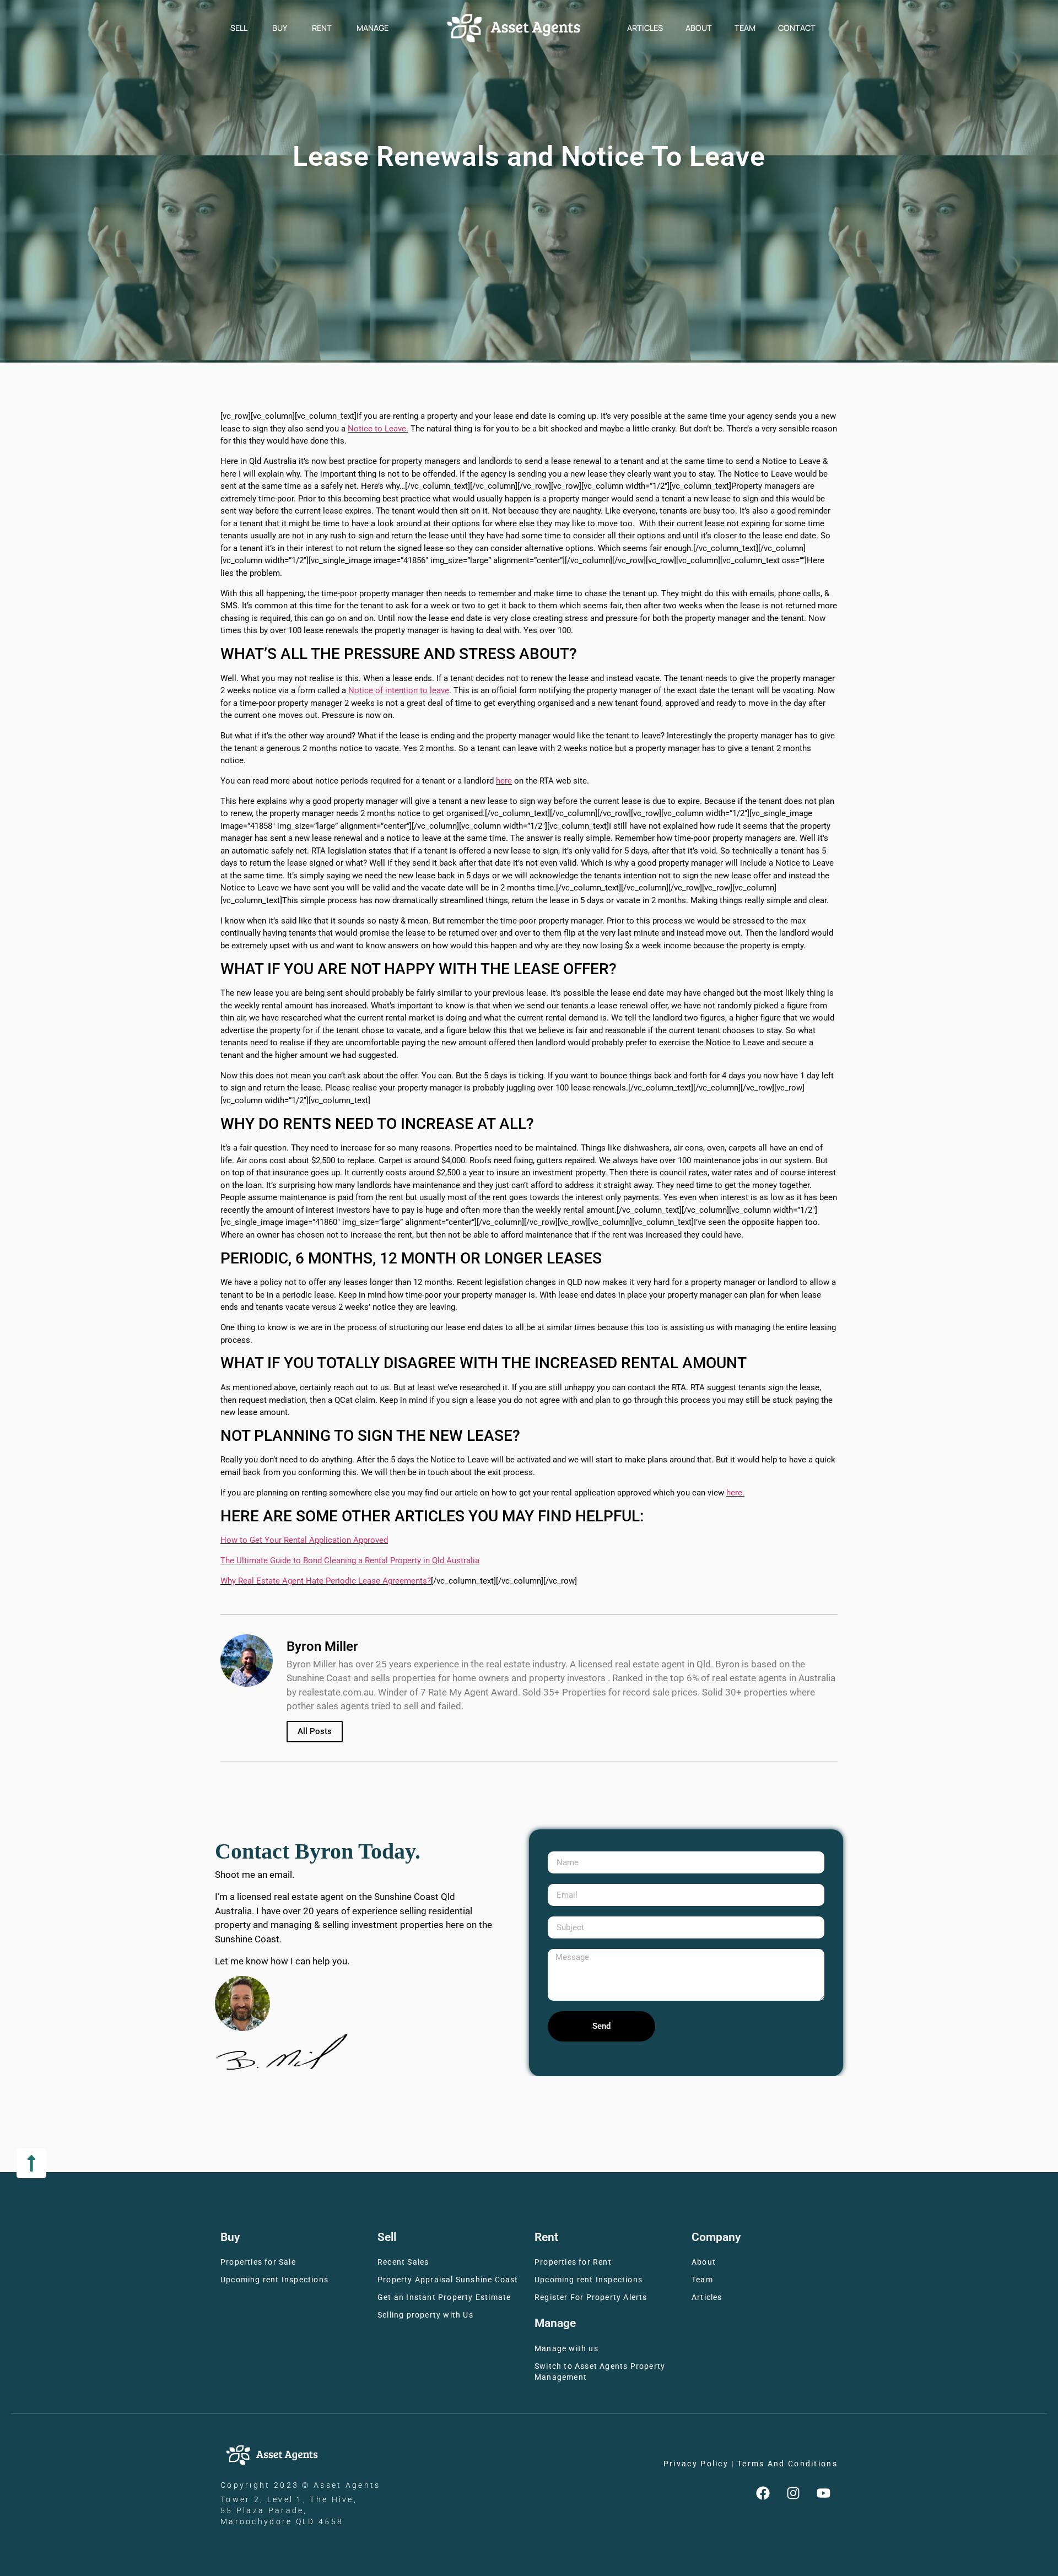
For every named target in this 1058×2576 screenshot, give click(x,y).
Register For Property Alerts (591, 2297)
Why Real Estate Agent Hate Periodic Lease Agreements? (326, 1581)
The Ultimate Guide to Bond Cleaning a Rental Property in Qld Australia (350, 1560)
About (699, 28)
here (504, 781)
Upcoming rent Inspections (274, 2280)
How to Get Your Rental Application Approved (304, 1540)
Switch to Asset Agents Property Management (600, 2372)
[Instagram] (793, 2493)
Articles (645, 28)
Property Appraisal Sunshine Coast (448, 2280)
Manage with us (566, 2349)
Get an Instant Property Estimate (444, 2297)
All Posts (315, 1731)
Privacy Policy (696, 2464)
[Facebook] (763, 2493)
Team (745, 28)
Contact (797, 28)
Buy (280, 28)
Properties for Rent (573, 2262)
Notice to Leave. (378, 429)
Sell (239, 28)
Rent (322, 28)
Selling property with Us (425, 2315)
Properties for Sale (258, 2262)
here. (735, 1493)
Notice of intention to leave (399, 690)
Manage (373, 28)
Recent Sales (403, 2262)
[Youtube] (824, 2493)
